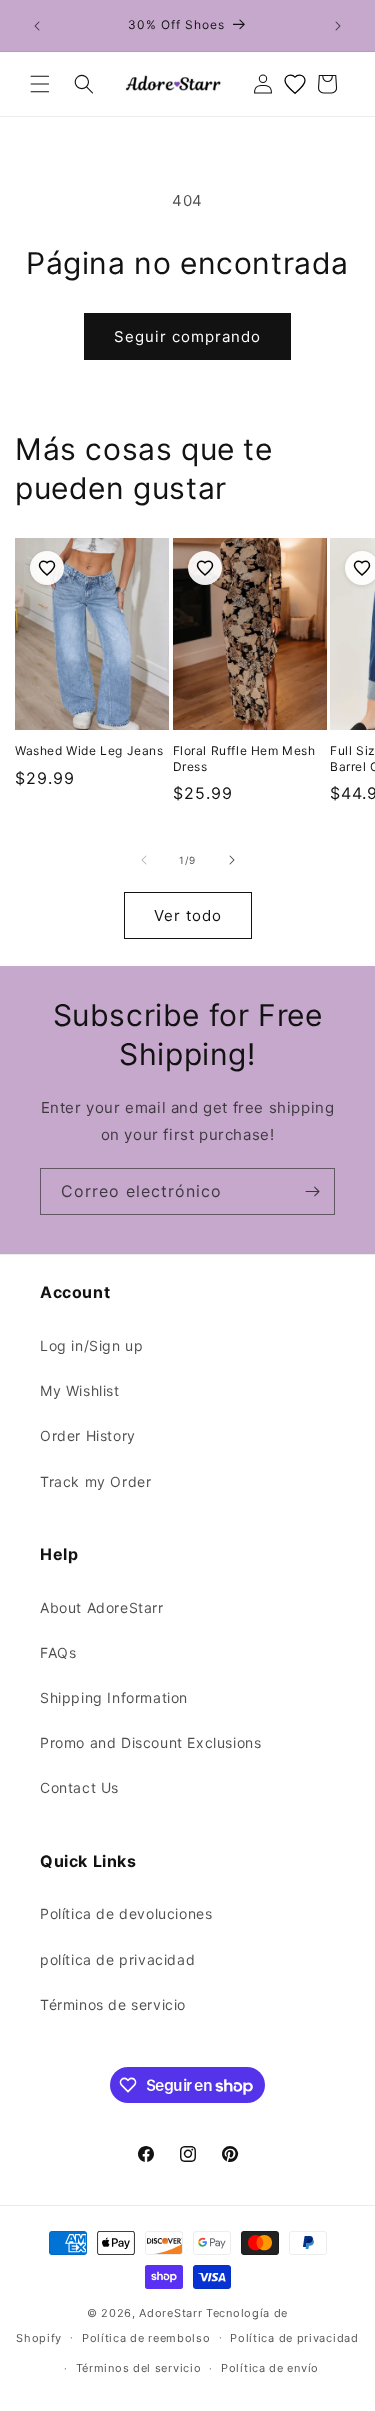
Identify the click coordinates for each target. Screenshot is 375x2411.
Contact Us (79, 1787)
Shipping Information (114, 1697)
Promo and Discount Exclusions (150, 1742)
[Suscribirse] (312, 1191)
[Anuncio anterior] (37, 26)
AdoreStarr (170, 2313)
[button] (40, 84)
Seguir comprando (187, 336)
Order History (88, 1435)
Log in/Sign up (91, 1345)
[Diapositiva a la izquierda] (144, 860)
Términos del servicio (139, 2368)
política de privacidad (117, 1959)
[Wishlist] (295, 84)
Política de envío (270, 2368)
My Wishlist (80, 1390)
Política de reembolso (146, 2338)
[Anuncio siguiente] (338, 26)
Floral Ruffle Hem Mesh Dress (244, 758)
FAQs (58, 1652)
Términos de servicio (113, 2004)
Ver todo (188, 915)
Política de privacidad (294, 2338)
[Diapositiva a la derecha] (232, 860)
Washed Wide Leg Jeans (89, 750)
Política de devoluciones (126, 1913)
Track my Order (95, 1481)
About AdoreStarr (102, 1607)
